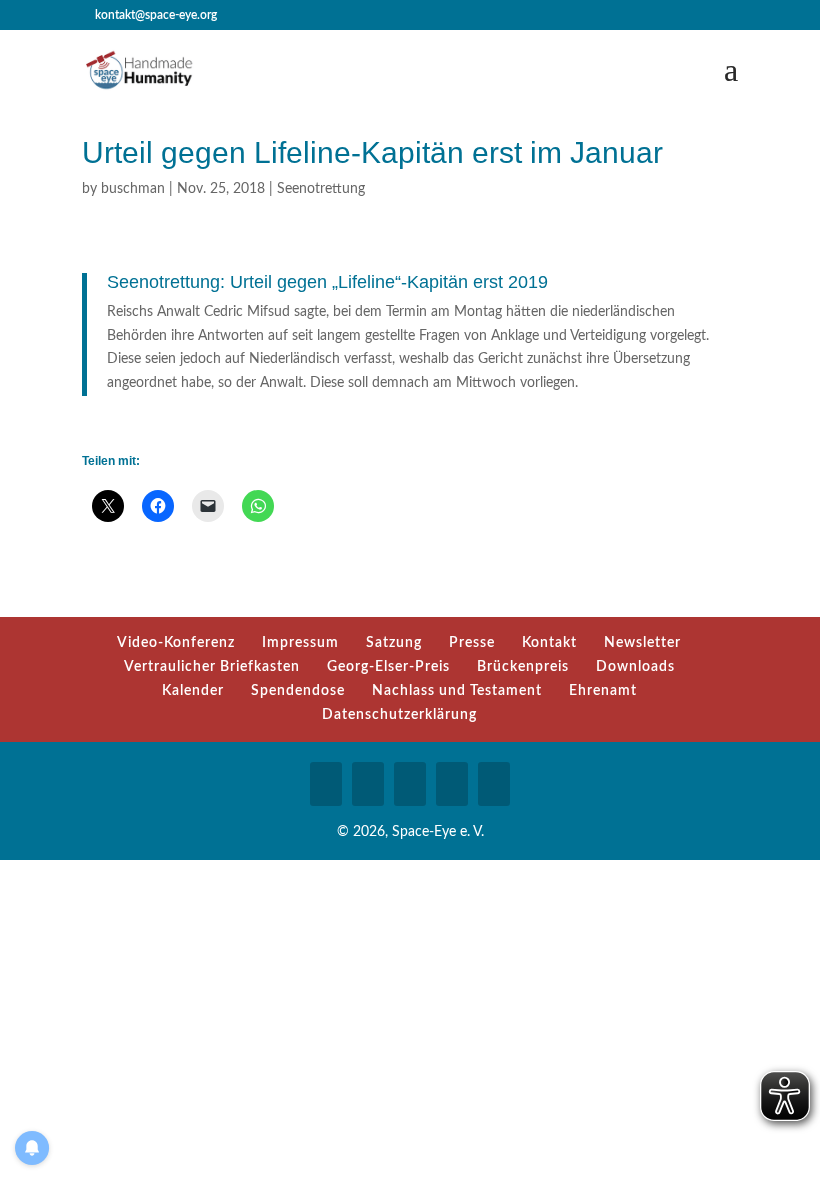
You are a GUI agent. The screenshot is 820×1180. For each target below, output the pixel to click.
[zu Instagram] (368, 784)
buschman (133, 189)
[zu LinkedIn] (452, 784)
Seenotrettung (321, 189)
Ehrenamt (603, 691)
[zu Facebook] (326, 784)
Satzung (394, 643)
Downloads (635, 667)
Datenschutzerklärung (399, 715)
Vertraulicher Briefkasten (212, 667)
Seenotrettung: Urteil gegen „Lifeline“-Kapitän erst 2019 (327, 282)
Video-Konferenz (176, 643)
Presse (472, 643)
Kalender (193, 691)
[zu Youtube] (410, 784)
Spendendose (298, 691)
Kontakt (549, 643)
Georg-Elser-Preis (388, 667)
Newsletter (642, 643)
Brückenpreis (523, 667)
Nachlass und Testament (457, 691)
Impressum (300, 643)
